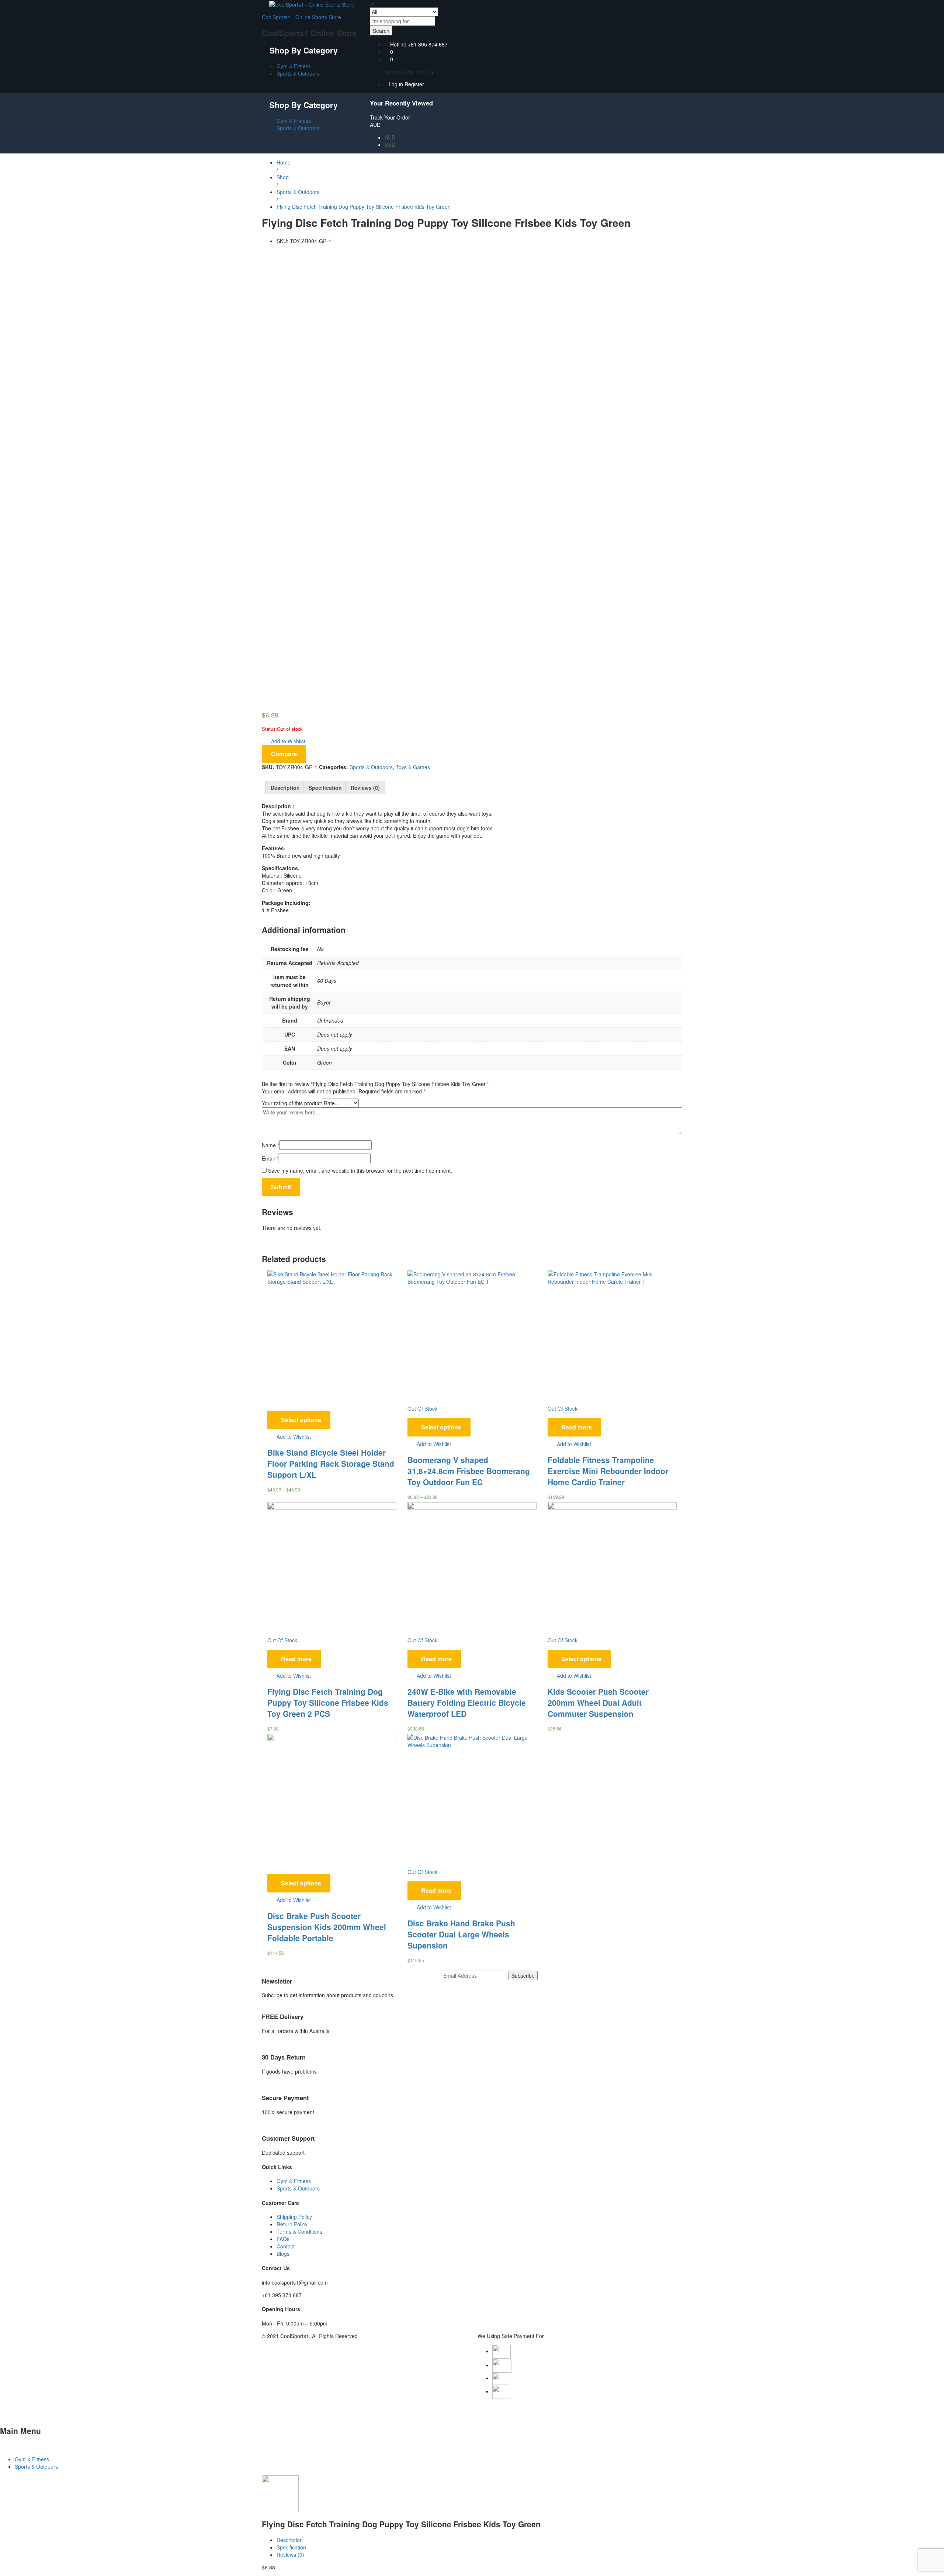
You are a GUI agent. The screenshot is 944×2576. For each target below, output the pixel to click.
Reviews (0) (365, 788)
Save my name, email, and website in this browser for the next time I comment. (360, 1171)
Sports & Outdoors (298, 73)
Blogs (283, 2254)
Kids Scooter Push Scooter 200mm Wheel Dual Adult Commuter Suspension (598, 1702)
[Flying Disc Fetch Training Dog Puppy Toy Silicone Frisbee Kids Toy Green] (264, 253)
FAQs (283, 2239)
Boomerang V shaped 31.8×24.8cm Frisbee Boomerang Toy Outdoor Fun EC (469, 1471)
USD (390, 145)
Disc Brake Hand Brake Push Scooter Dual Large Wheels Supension (461, 1934)
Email (270, 1158)
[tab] (285, 788)
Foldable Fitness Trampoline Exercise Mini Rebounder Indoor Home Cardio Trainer (608, 1471)
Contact (286, 2246)
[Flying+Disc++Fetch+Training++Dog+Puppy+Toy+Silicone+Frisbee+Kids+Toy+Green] (268, 253)
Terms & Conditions (299, 2231)
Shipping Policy (294, 2217)
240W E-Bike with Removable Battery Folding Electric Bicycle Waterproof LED (467, 1702)
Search (381, 31)
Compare (284, 754)
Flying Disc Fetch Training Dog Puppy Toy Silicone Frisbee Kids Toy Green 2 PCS (328, 1702)
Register (414, 84)
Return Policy (292, 2224)
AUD (390, 137)
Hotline (398, 44)
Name (270, 1145)
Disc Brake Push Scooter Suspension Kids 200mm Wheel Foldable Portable (327, 1927)
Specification (325, 788)
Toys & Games (413, 767)
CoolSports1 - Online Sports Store (301, 17)
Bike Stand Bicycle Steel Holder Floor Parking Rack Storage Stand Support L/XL (331, 1463)
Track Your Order (390, 117)
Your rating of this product (292, 1103)
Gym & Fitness (294, 66)
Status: (269, 729)
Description (285, 788)
